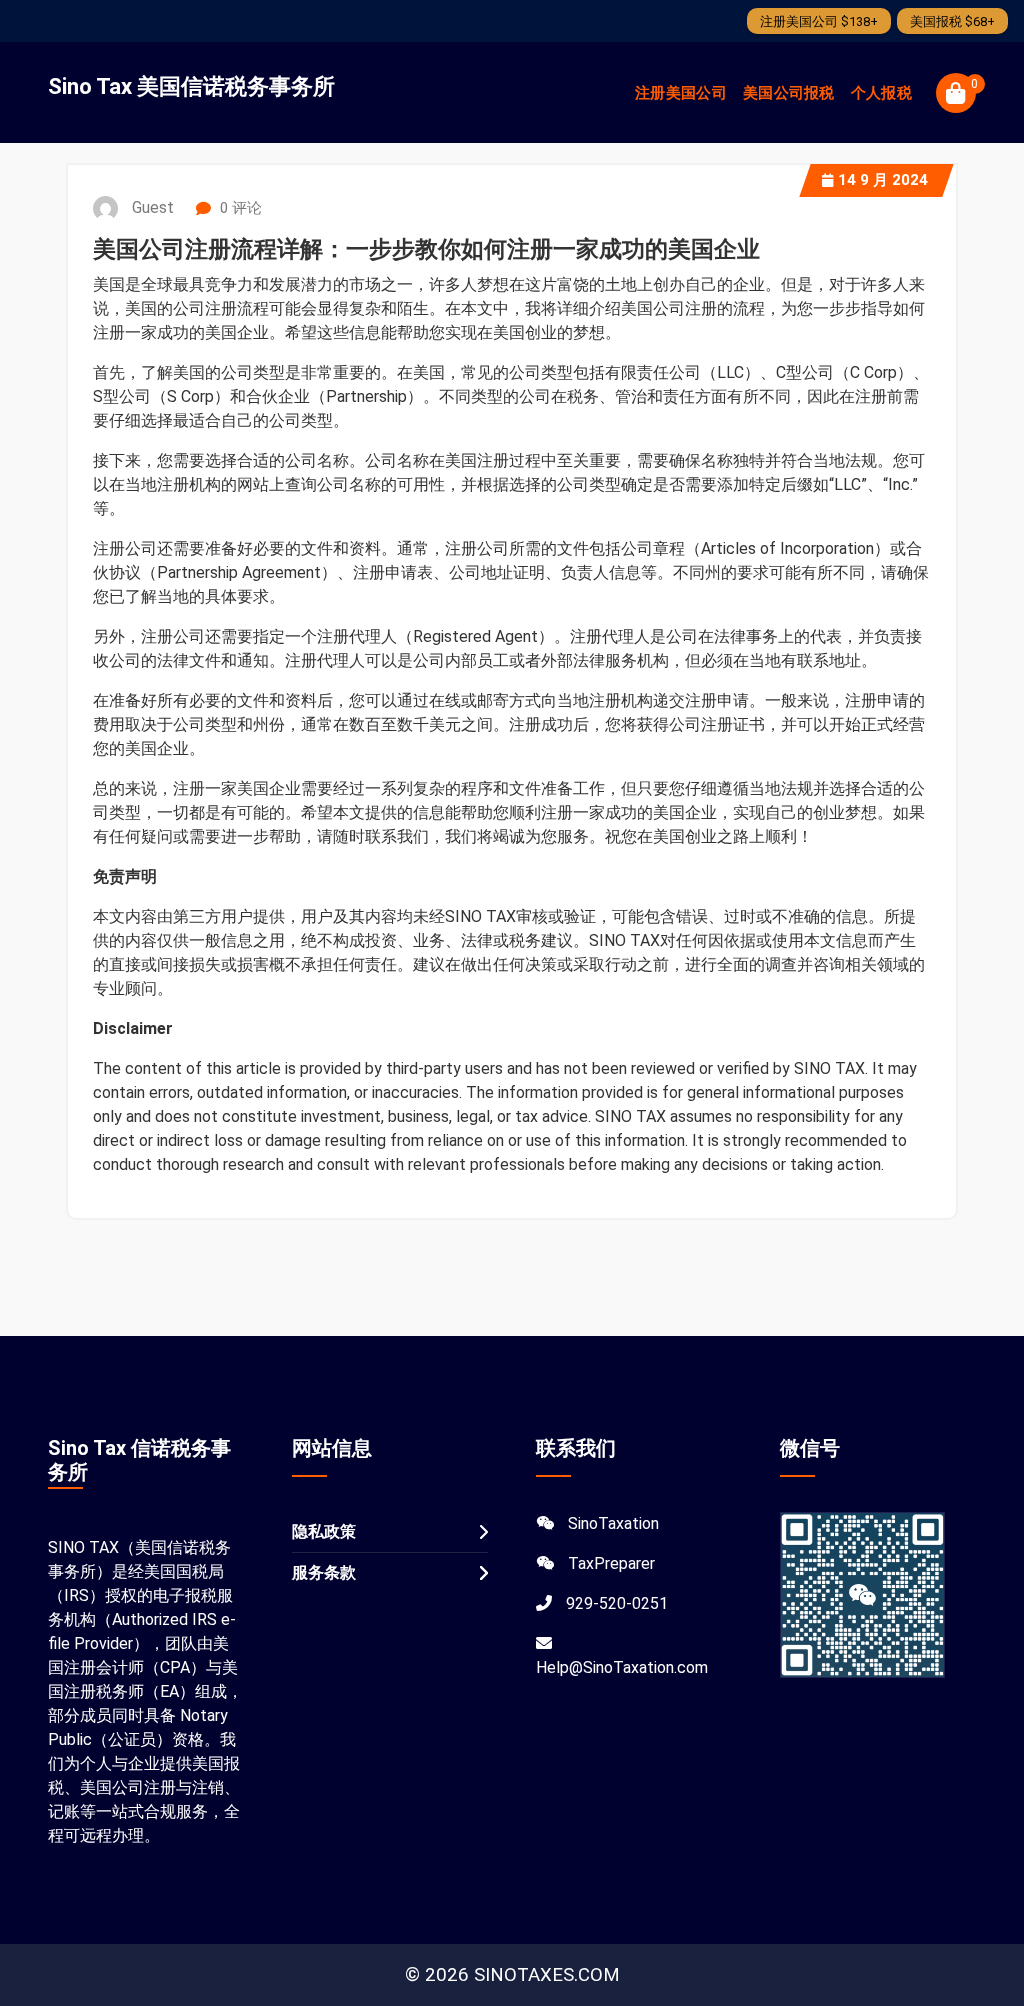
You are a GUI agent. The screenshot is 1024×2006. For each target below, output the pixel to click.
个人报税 (881, 93)
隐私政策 (324, 1531)
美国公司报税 (789, 93)
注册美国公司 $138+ (819, 21)
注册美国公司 (681, 93)
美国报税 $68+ (952, 21)
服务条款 (324, 1572)
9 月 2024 (883, 180)
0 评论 (239, 208)
